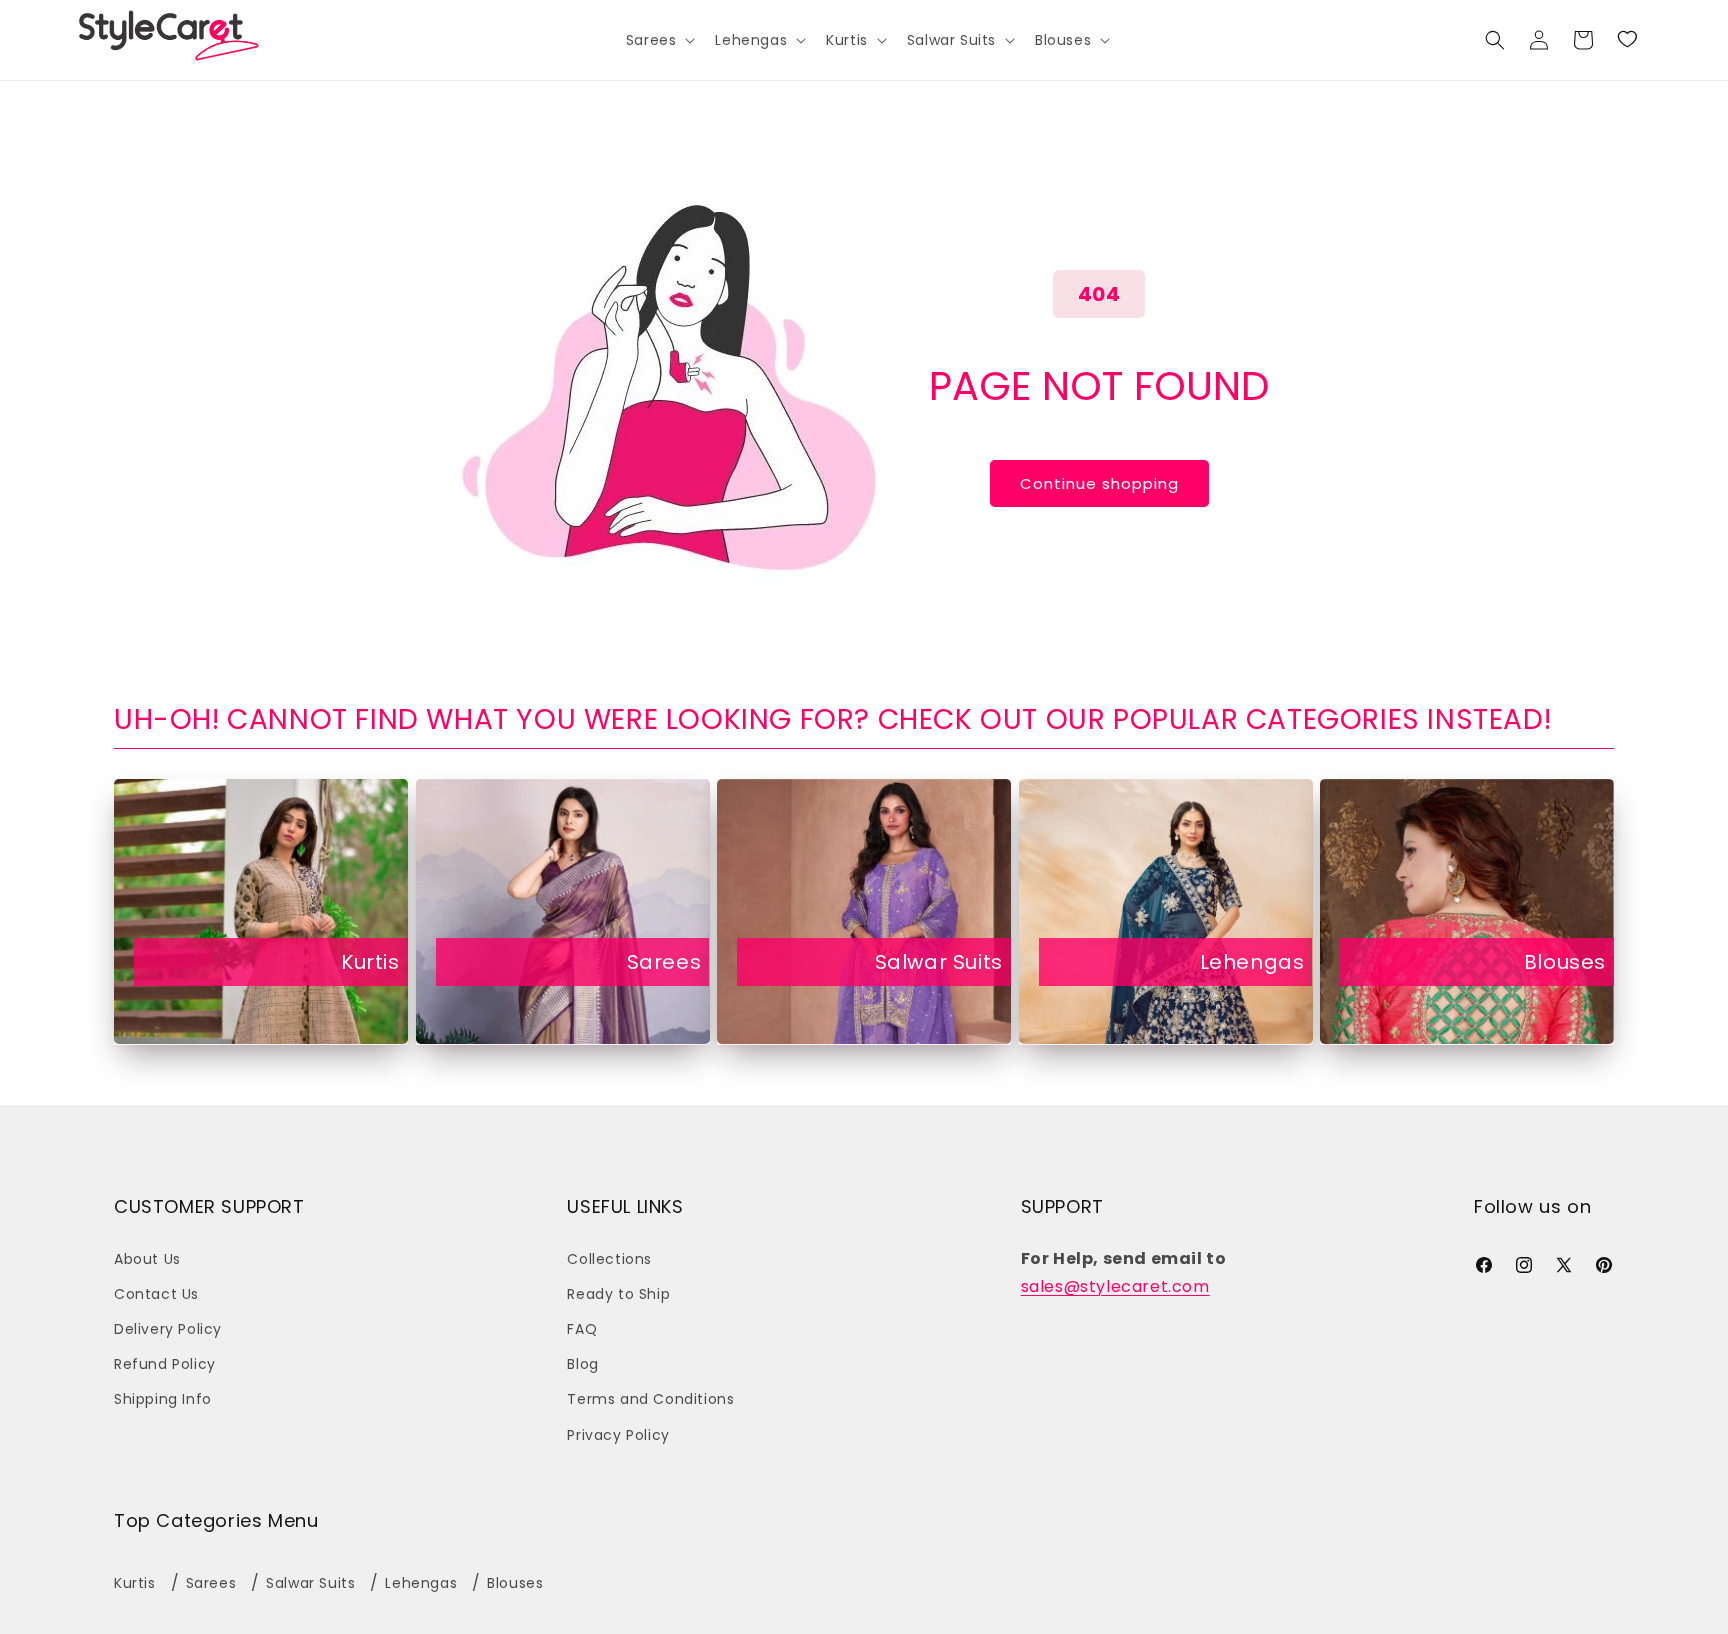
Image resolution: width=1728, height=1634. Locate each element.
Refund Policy (165, 1364)
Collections (609, 1259)
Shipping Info (163, 1399)
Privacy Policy (618, 1435)
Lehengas (1252, 962)
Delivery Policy (168, 1329)
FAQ (582, 1329)
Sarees (664, 962)
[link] (1627, 40)
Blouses (1565, 962)
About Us (147, 1259)
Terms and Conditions (650, 1399)
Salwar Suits (939, 962)
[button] (659, 40)
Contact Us (156, 1294)
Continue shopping (1099, 483)
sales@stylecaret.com (1115, 1286)
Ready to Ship (618, 1294)
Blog (582, 1364)
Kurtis (370, 962)
